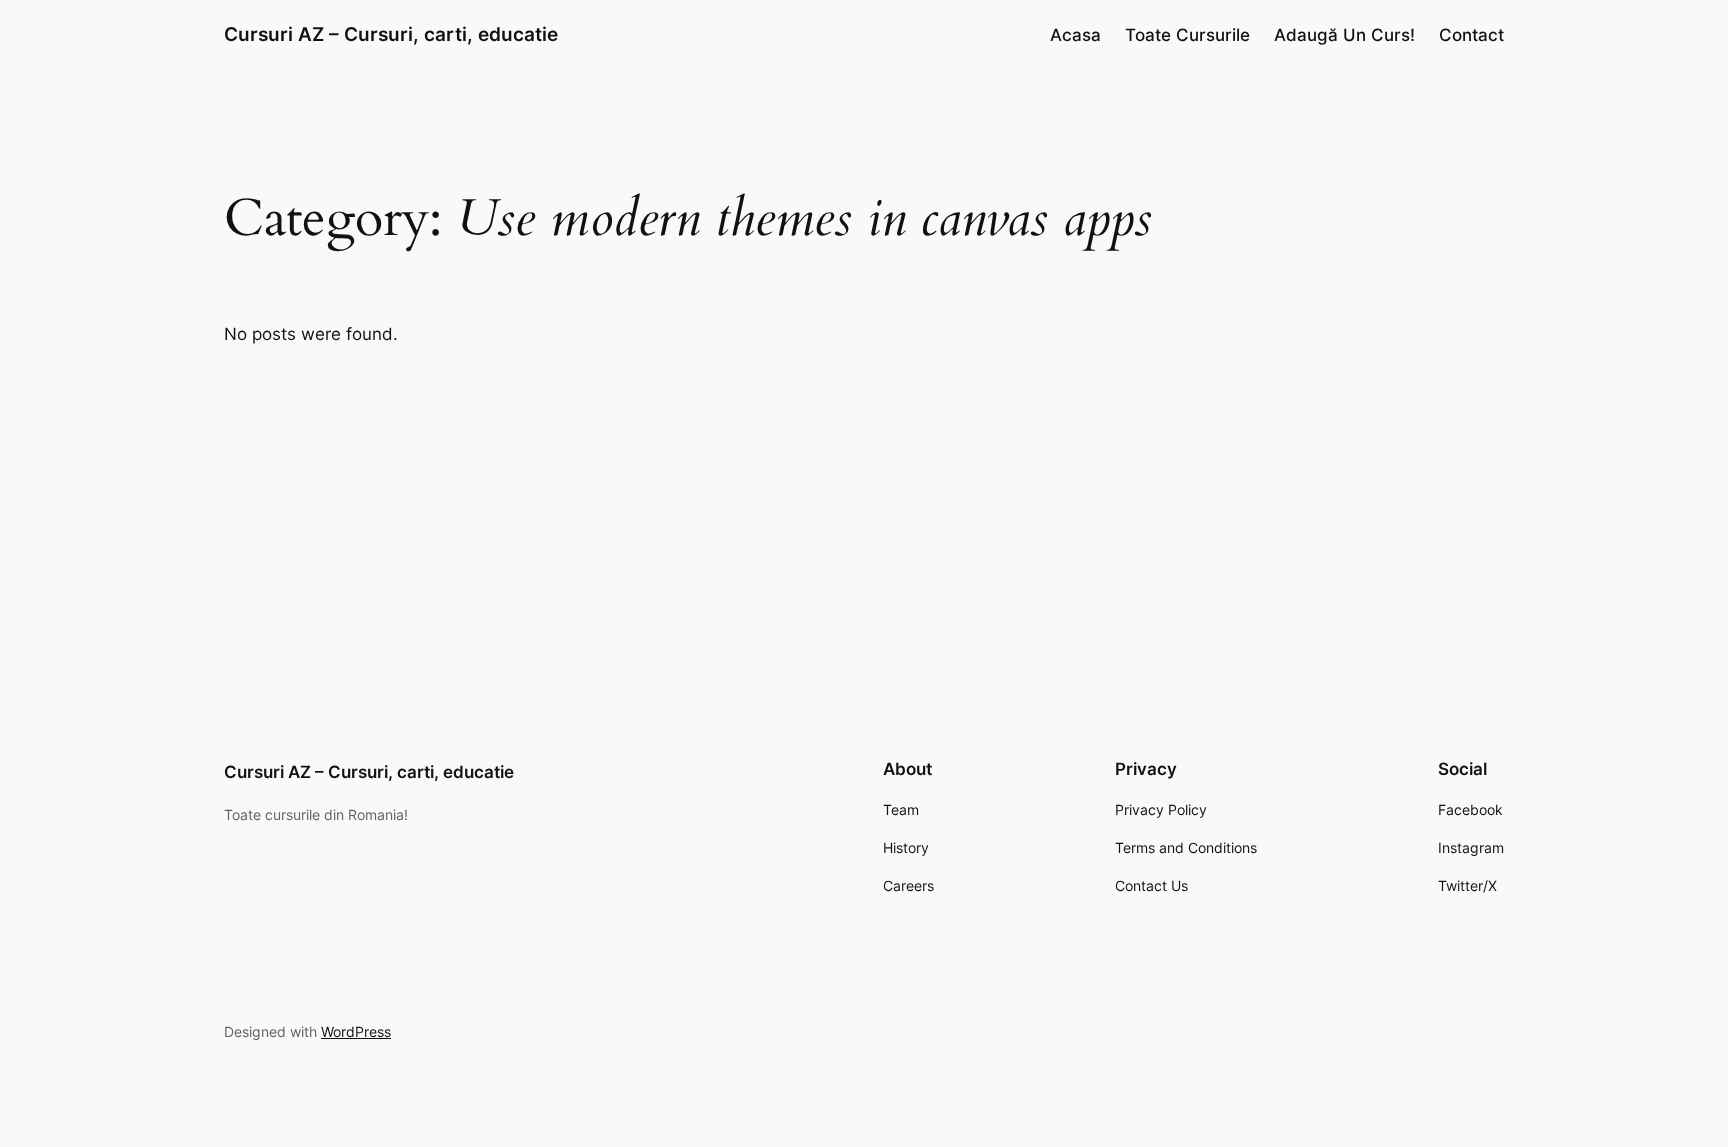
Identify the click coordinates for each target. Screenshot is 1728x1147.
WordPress (356, 1031)
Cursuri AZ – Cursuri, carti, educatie (391, 34)
